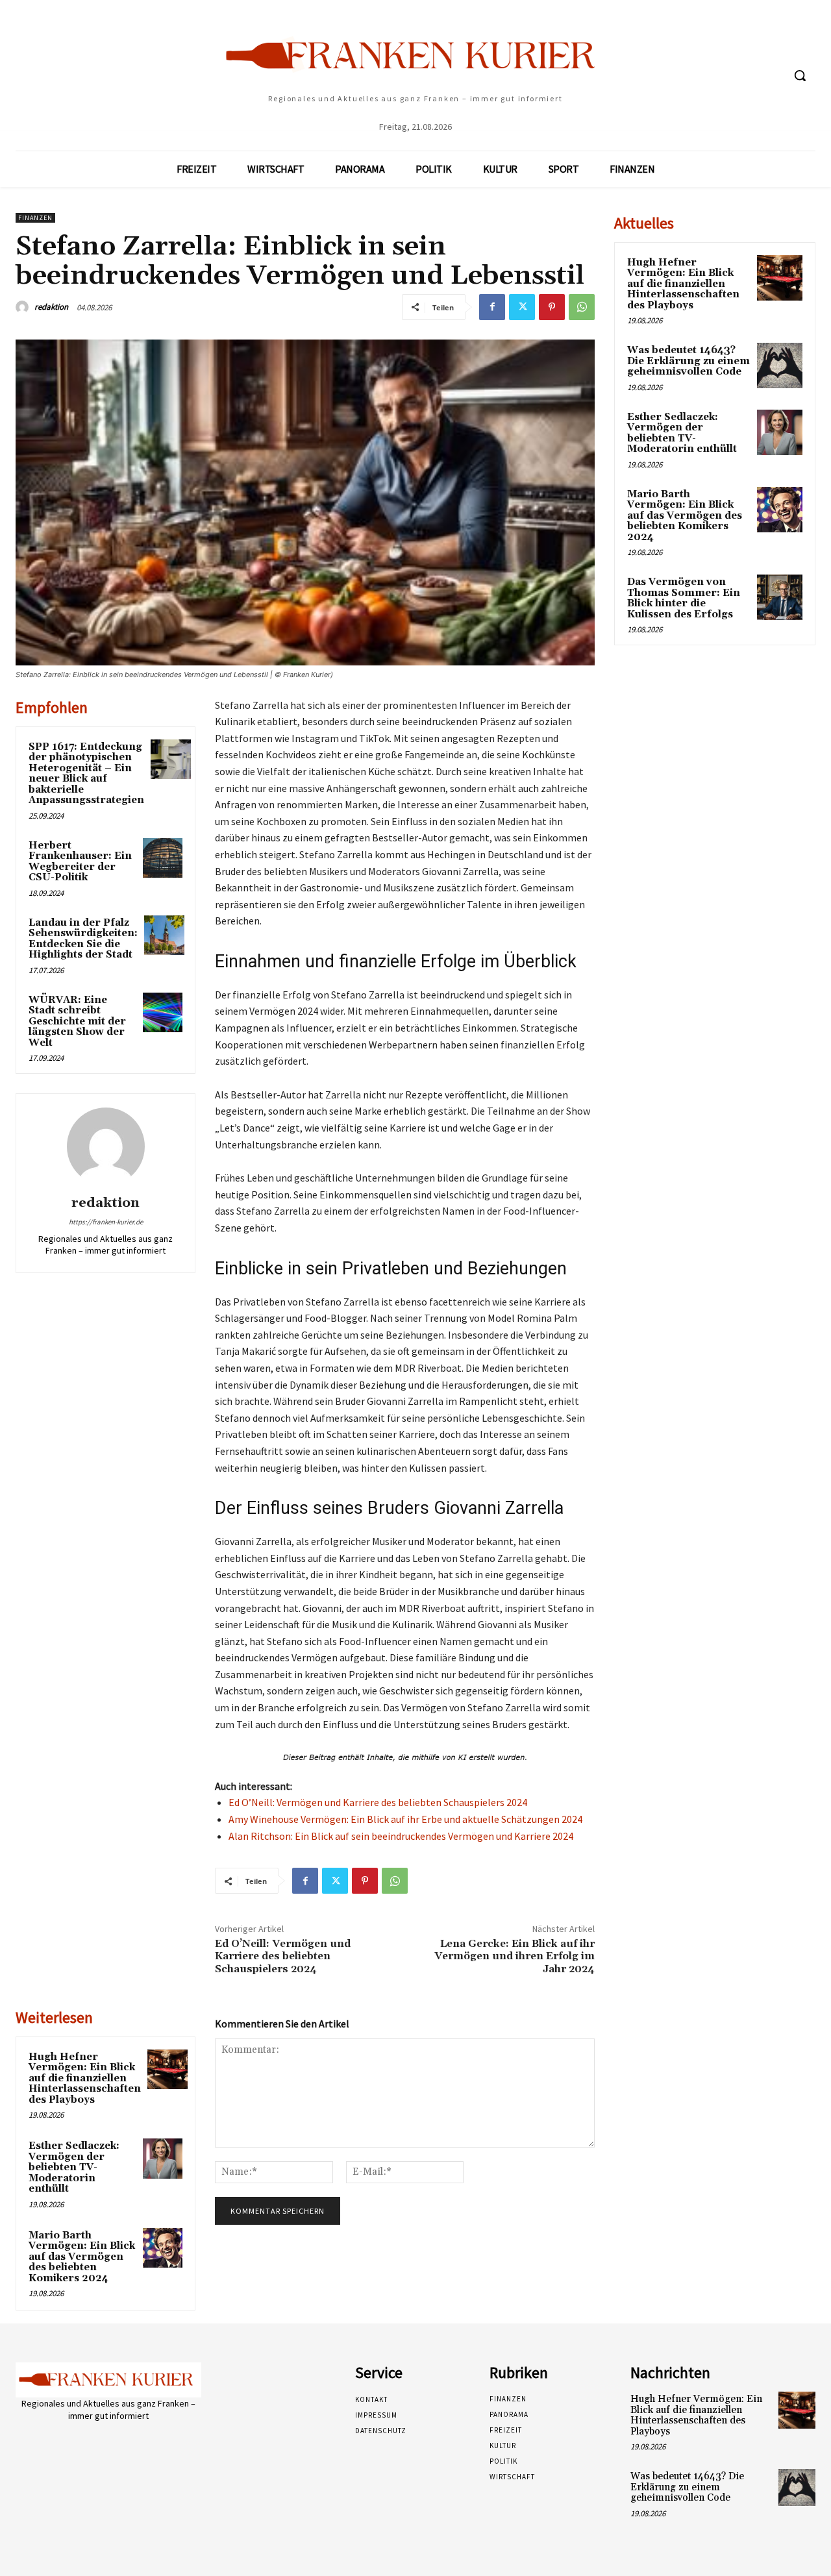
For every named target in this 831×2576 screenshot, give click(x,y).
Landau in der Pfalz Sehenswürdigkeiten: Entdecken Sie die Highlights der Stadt (83, 939)
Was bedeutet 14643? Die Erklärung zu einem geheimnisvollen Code (688, 361)
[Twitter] (522, 307)
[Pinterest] (552, 307)
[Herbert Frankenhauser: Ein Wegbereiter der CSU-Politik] (163, 858)
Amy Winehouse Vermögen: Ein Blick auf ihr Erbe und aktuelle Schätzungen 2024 (405, 1819)
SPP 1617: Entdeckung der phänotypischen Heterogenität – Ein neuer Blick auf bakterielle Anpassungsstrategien (86, 774)
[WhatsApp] (582, 307)
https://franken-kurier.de (106, 1222)
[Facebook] (492, 307)
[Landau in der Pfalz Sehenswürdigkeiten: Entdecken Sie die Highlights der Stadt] (164, 935)
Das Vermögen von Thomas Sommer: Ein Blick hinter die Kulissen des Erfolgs (684, 598)
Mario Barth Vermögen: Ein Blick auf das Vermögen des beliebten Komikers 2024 (82, 2257)
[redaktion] (24, 307)
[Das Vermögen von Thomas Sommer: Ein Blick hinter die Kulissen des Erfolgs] (780, 597)
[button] (800, 75)
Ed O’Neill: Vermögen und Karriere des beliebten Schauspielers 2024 (378, 1802)
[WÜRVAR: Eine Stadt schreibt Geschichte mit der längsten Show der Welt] (163, 1013)
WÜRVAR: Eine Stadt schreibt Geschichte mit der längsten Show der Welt (77, 1022)
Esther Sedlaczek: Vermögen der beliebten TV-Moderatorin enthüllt (74, 2167)
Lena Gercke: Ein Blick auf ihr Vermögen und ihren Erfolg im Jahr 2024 (515, 1956)
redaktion (51, 307)
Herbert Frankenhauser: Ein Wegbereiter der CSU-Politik (80, 862)
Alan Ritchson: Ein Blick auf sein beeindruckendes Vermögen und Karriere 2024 (401, 1836)
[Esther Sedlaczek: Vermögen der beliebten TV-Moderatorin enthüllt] (163, 2159)
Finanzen (35, 218)
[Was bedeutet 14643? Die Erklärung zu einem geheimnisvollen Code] (780, 365)
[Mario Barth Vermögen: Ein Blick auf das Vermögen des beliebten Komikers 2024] (163, 2248)
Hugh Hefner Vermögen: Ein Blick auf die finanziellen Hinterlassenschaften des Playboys (85, 2078)
